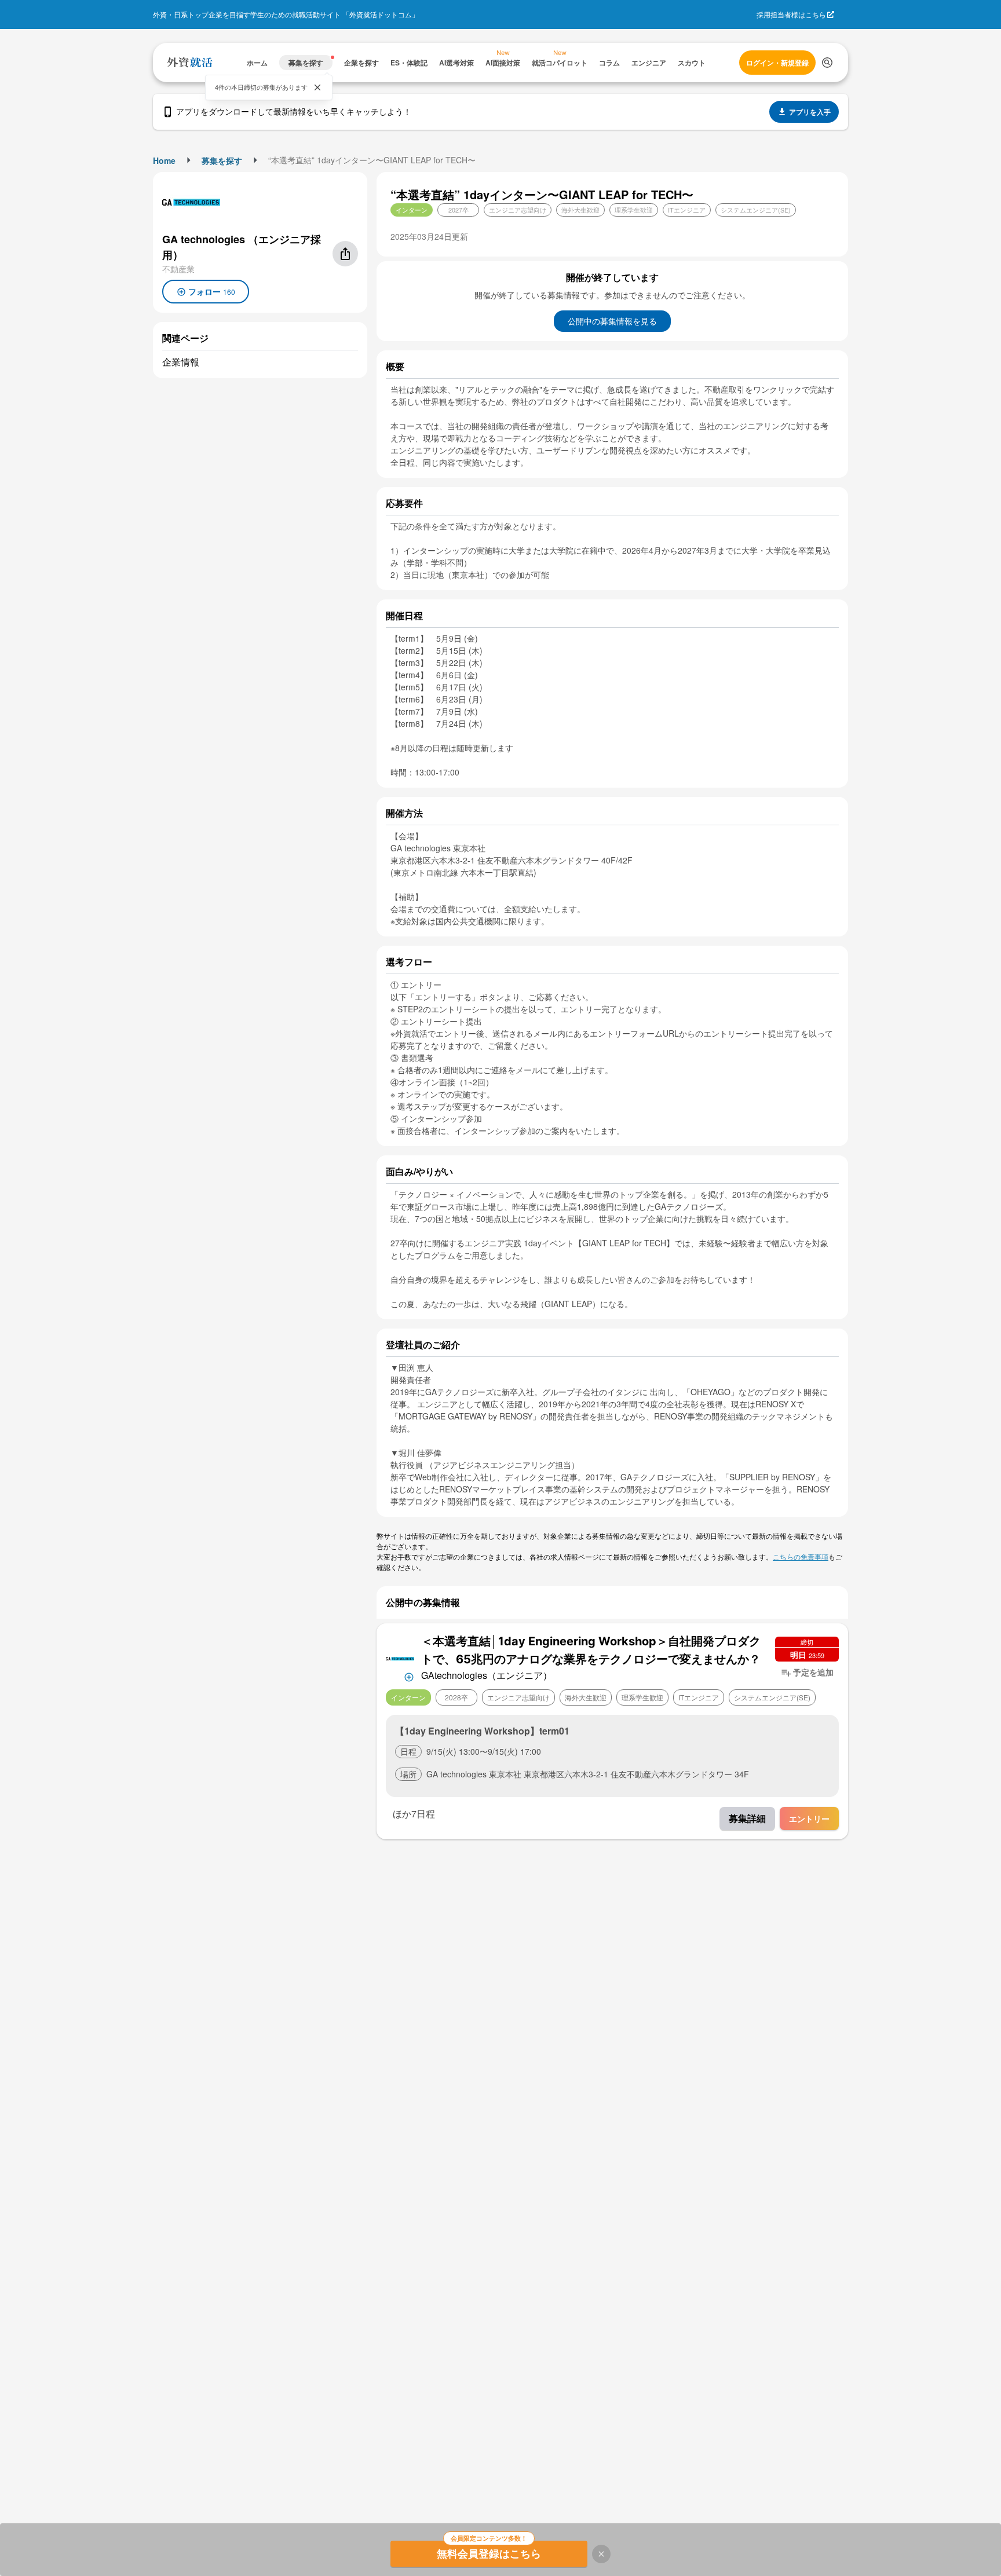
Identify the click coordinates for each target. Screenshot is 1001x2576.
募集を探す (222, 160)
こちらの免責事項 (801, 1556)
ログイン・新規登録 (777, 63)
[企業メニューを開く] (400, 1658)
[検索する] (827, 63)
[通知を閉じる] (317, 87)
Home (164, 160)
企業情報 (181, 362)
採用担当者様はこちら (791, 14)
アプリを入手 (810, 112)
